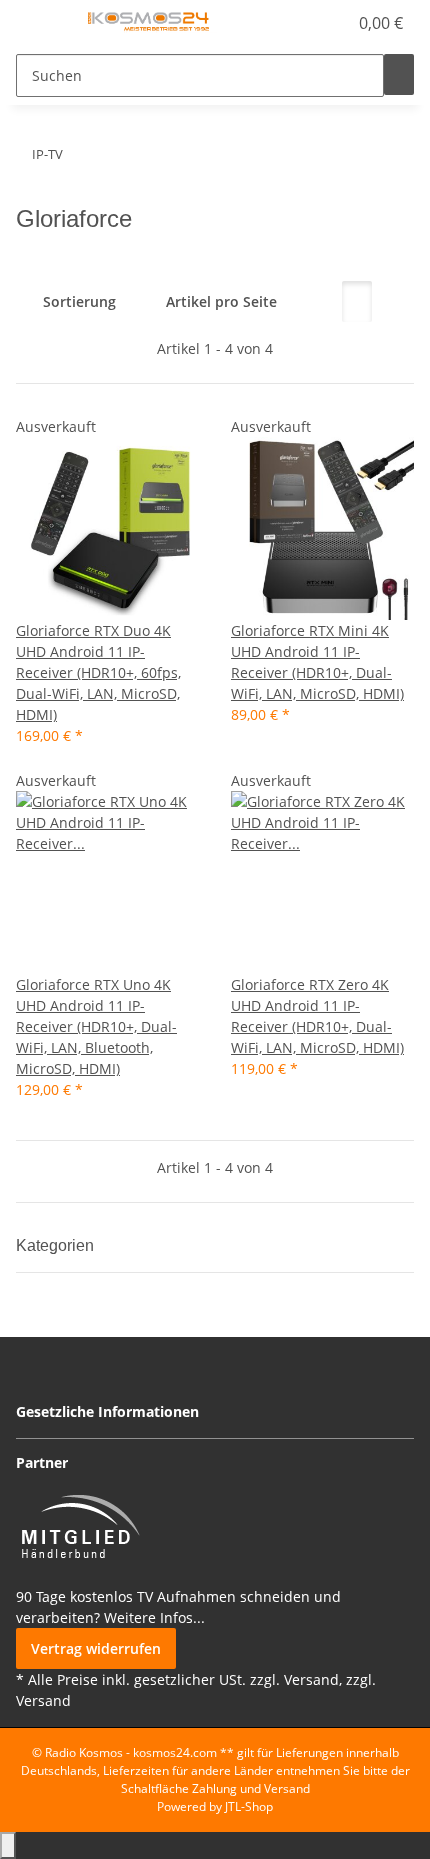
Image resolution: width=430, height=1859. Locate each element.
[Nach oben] (8, 1845)
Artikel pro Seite (221, 301)
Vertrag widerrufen (96, 1648)
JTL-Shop (249, 1806)
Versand (43, 1700)
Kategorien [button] (57, 1245)
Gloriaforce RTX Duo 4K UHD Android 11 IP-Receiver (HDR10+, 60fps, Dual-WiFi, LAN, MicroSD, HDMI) (98, 672)
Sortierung (79, 301)
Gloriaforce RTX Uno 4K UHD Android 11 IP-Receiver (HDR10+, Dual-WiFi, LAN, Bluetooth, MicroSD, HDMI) (96, 1026)
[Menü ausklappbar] (41, 23)
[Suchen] (399, 74)
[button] (310, 23)
